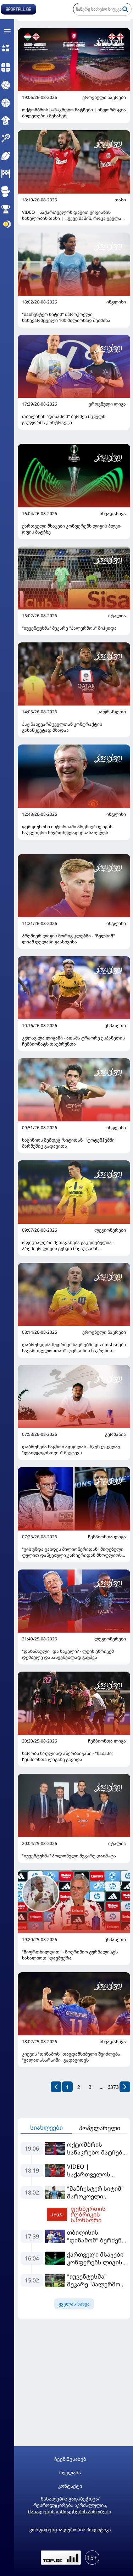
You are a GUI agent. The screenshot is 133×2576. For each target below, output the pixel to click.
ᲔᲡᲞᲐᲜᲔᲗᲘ (115, 1026)
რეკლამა (70, 2473)
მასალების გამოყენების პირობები (70, 2511)
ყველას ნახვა (74, 2304)
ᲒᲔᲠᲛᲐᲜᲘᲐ (115, 1434)
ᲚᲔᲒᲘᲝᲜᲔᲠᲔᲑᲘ (110, 1230)
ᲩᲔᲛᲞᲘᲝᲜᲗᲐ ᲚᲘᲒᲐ (107, 1537)
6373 (113, 2087)
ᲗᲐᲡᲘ (120, 200)
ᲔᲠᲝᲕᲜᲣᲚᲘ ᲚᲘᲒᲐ (107, 404)
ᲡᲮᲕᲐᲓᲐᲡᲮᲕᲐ (113, 514)
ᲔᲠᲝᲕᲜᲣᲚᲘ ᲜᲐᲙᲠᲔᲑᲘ (104, 97)
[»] (125, 2087)
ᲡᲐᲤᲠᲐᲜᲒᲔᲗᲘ (112, 712)
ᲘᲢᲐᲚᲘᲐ (117, 616)
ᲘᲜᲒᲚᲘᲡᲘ (116, 302)
